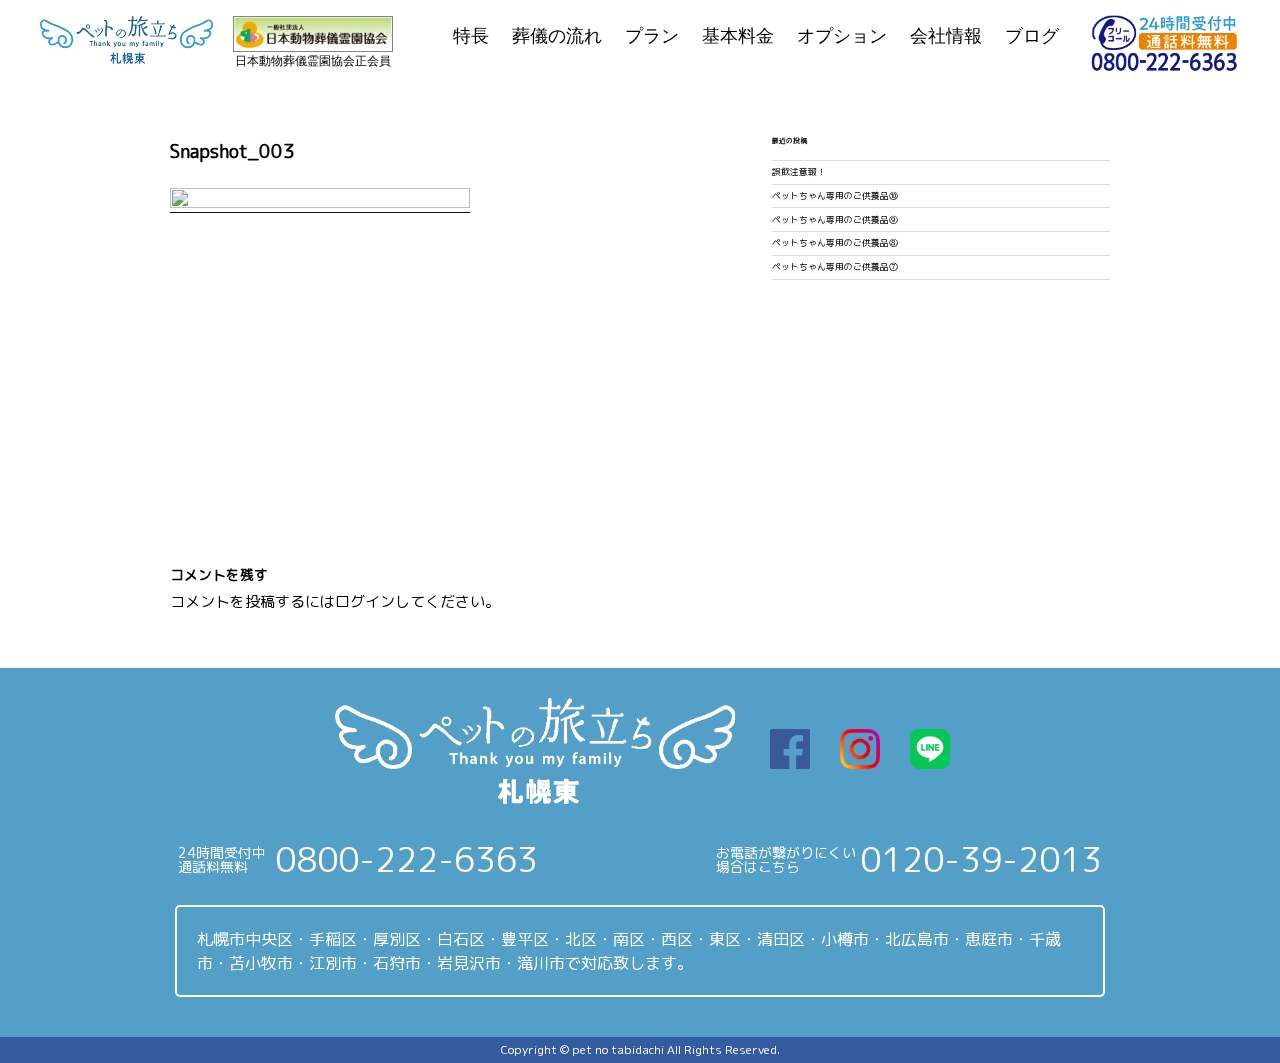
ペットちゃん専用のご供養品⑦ (835, 267)
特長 (471, 36)
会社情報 (946, 36)
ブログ (1032, 36)
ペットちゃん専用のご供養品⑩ (835, 196)
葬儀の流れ (557, 36)
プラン (652, 36)
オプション (842, 36)
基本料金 (738, 36)
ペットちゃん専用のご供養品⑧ (835, 243)
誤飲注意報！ (799, 172)
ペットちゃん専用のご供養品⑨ (835, 220)
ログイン (365, 601)
